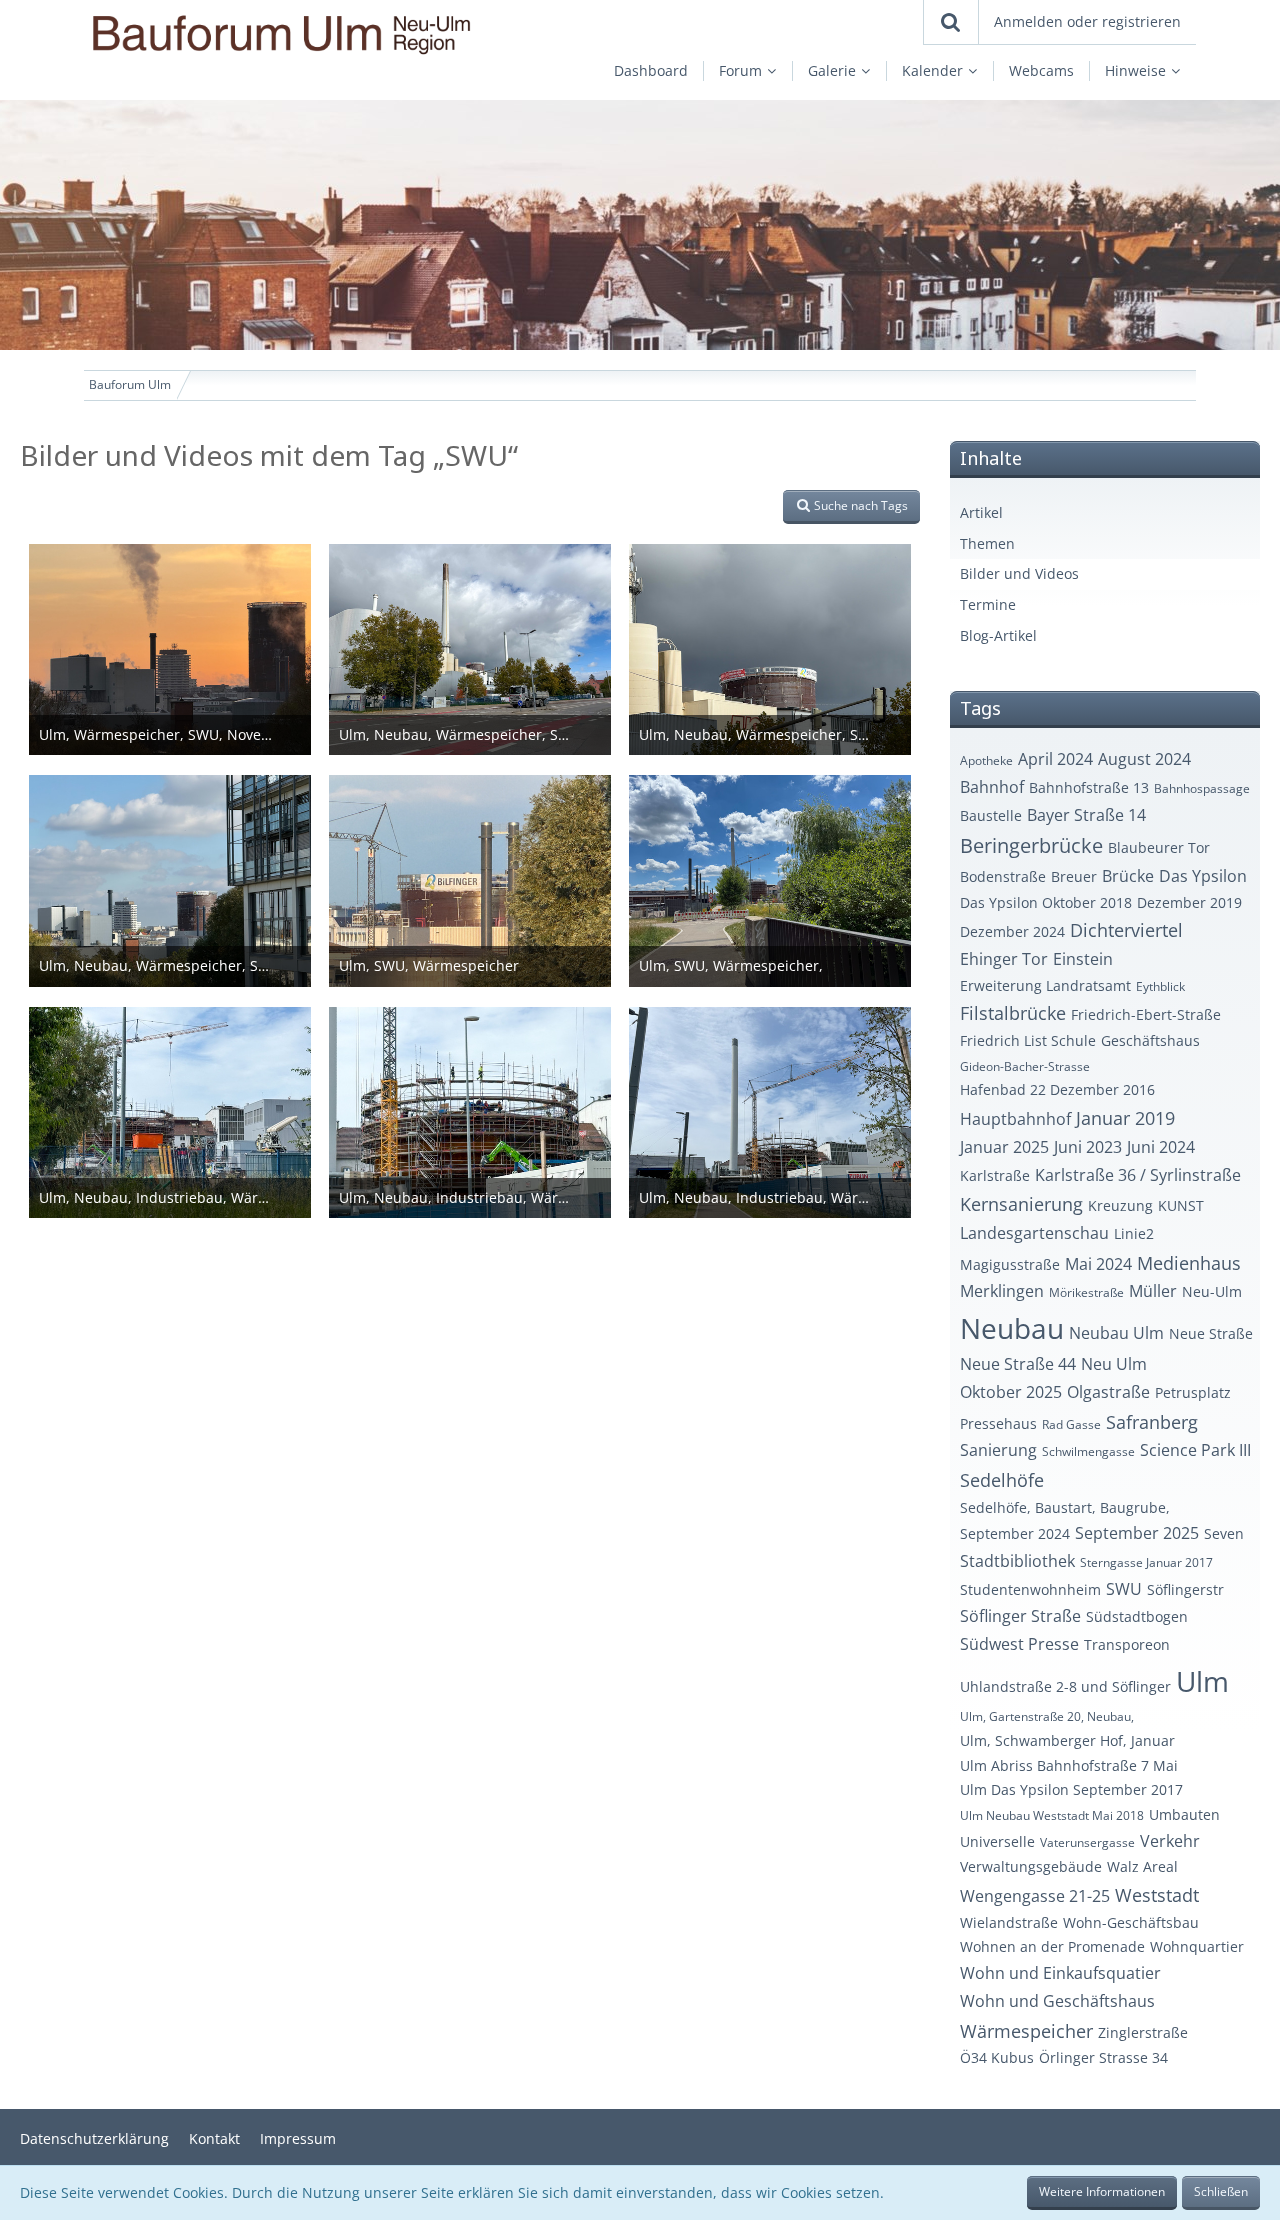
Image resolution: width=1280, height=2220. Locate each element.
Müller (1153, 1291)
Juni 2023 (1088, 1147)
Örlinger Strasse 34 (1103, 2057)
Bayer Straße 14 (1086, 815)
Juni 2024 (1161, 1147)
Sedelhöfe (1002, 1480)
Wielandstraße (1009, 1922)
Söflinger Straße (1020, 1616)
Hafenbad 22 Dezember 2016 (1057, 1089)
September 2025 (1137, 1533)
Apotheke (986, 760)
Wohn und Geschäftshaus (1057, 2001)
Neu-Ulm (1212, 1291)
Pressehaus (998, 1423)
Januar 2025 (1004, 1147)
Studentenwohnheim (1030, 1589)
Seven (1224, 1533)
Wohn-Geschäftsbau (1131, 1922)
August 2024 (1144, 759)
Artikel (981, 512)
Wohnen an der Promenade (1052, 1946)
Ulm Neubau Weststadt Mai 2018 (1052, 1815)
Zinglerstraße (1143, 2032)
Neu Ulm (1114, 1364)
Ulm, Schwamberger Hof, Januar (1067, 1740)
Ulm (1202, 1681)
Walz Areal (1142, 1866)
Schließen (1221, 2191)
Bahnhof (992, 787)
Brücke (1128, 876)
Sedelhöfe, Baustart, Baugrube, (1065, 1507)
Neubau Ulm (1116, 1333)
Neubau (1012, 1328)
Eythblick (1160, 986)
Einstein (1083, 959)
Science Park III (1195, 1450)
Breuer (1074, 876)
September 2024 (1015, 1533)
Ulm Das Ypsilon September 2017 (1071, 1789)
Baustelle (991, 815)
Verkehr (1170, 1841)
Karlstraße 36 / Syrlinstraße (1138, 1175)
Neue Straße (1211, 1333)
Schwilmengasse (1088, 1451)
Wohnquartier (1197, 1946)
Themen (987, 543)
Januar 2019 (1125, 1118)
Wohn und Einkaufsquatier (1060, 1973)
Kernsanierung (1021, 1204)
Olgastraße (1108, 1392)
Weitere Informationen (1102, 2191)
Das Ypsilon (1203, 876)
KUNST (1181, 1205)
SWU (1124, 1589)
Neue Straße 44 (1018, 1364)
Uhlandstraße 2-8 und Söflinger (1065, 1686)
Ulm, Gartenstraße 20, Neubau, (1047, 1716)
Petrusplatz (1193, 1392)
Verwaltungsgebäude (1031, 1866)
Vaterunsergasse (1087, 1842)
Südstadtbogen (1137, 1616)
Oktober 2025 (1011, 1392)
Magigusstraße (1010, 1264)
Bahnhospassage (1202, 788)
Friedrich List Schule (1028, 1040)
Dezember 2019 (1189, 902)
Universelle (997, 1841)
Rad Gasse (1071, 1424)
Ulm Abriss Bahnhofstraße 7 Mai (1069, 1765)
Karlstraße (995, 1175)
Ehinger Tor (1004, 959)
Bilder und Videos (1019, 573)
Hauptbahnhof (1015, 1119)
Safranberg (1152, 1422)
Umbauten (1184, 1814)
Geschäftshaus (1150, 1040)
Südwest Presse (1019, 1644)
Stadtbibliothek (1017, 1561)
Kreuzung (1120, 1205)
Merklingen (1002, 1291)
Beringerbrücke (1031, 845)
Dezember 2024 (1012, 931)
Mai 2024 (1098, 1264)
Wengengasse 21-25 (1035, 1896)
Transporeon (1127, 1644)
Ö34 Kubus (997, 2057)
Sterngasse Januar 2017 (1146, 1562)
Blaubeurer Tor (1159, 847)
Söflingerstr (1185, 1589)
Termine (988, 604)
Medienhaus (1189, 1263)
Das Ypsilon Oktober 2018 (1046, 902)
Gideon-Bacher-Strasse (1025, 1066)
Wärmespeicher (1026, 2031)
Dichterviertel (1126, 930)
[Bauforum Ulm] (303, 34)
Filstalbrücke (1013, 1013)
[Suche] (951, 22)
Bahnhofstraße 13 (1089, 787)
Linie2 (1134, 1233)
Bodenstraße (1003, 876)
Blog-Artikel (998, 635)
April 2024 (1055, 759)
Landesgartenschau (1034, 1233)
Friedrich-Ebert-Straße (1146, 1014)
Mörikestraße (1086, 1292)
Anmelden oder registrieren (1087, 21)
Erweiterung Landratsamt (1045, 985)
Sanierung (998, 1450)
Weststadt (1157, 1895)
